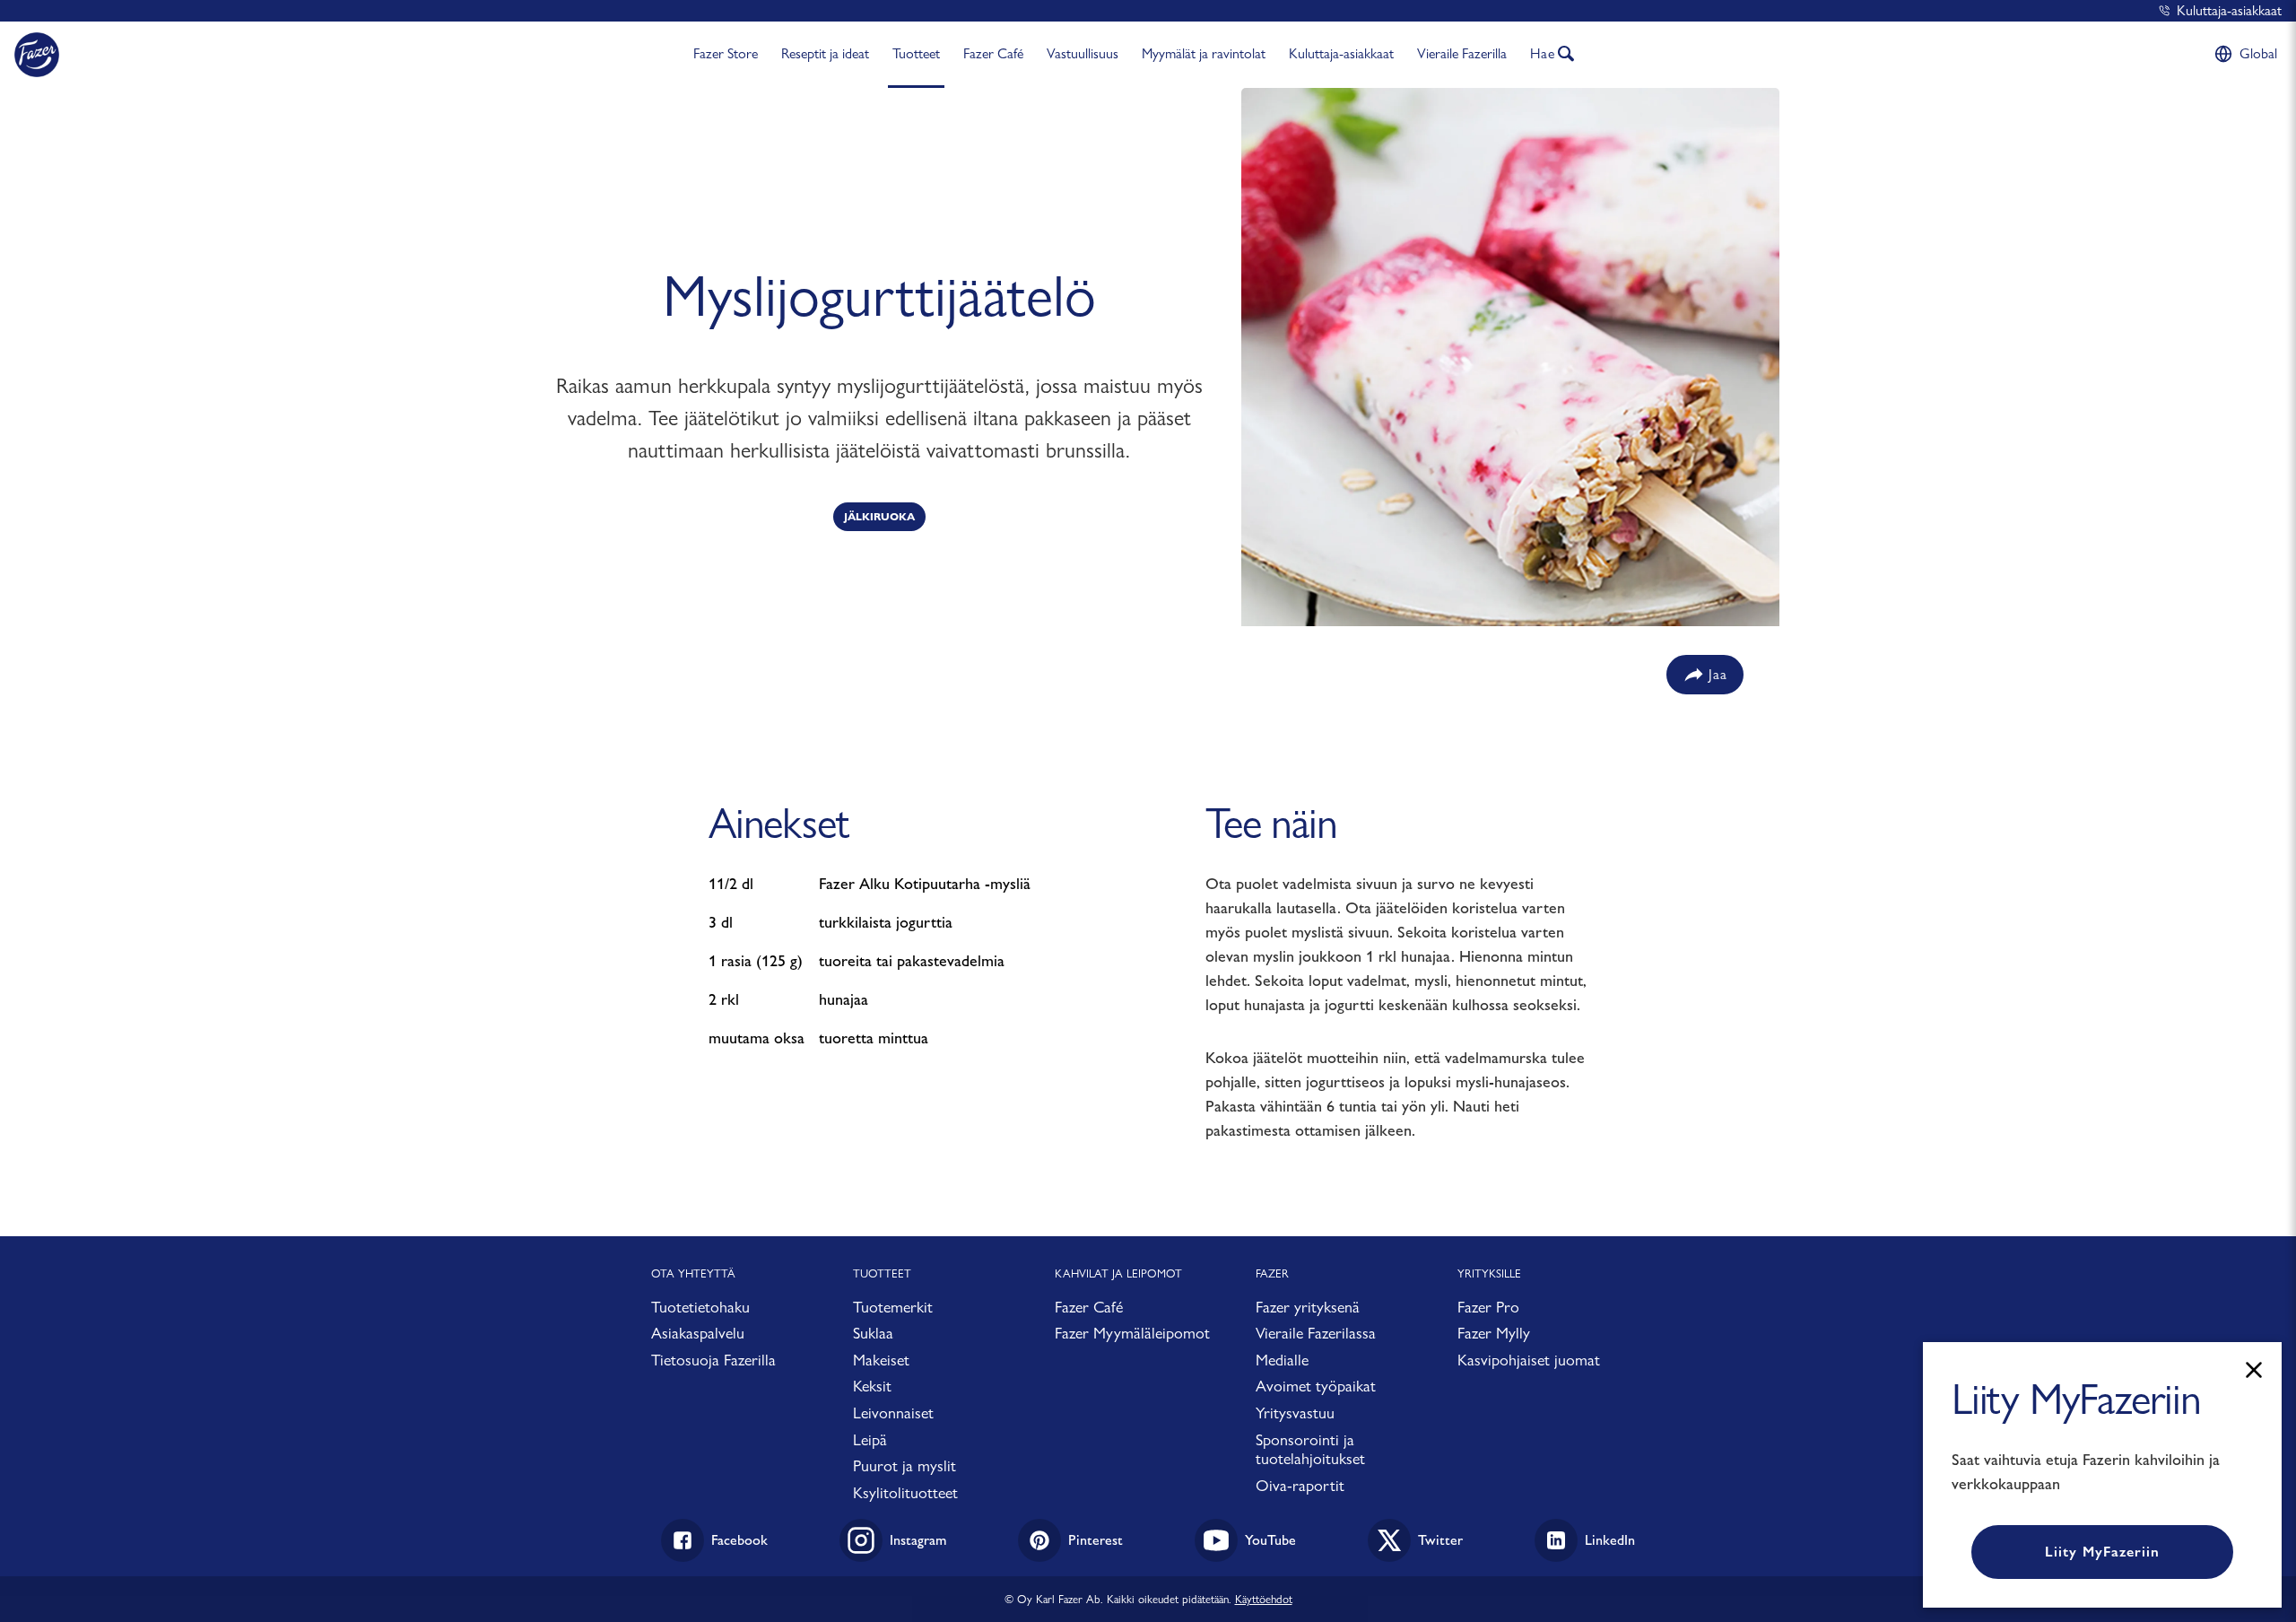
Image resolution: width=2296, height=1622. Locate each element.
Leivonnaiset (893, 1413)
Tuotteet (916, 53)
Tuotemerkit (893, 1307)
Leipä (870, 1439)
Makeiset (881, 1360)
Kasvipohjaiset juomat (1529, 1360)
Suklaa (873, 1333)
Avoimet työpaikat (1316, 1386)
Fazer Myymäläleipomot (1132, 1333)
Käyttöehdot (1264, 1599)
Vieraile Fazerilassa (1316, 1333)
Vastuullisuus (1083, 53)
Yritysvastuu (1295, 1413)
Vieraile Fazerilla (1462, 53)
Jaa (1718, 674)
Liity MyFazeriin (2102, 1552)
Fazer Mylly (1494, 1333)
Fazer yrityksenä (1308, 1307)
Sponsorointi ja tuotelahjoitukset (1310, 1449)
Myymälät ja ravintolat (1204, 53)
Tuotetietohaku (700, 1307)
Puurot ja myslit (904, 1465)
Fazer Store (726, 53)
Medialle (1282, 1360)
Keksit (872, 1386)
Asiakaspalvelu (698, 1333)
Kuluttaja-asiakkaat (2229, 10)
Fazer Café (993, 53)
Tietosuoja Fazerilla (713, 1360)
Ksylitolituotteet (905, 1492)
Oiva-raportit (1300, 1485)
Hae (1543, 53)
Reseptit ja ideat (825, 53)
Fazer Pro (1488, 1307)
